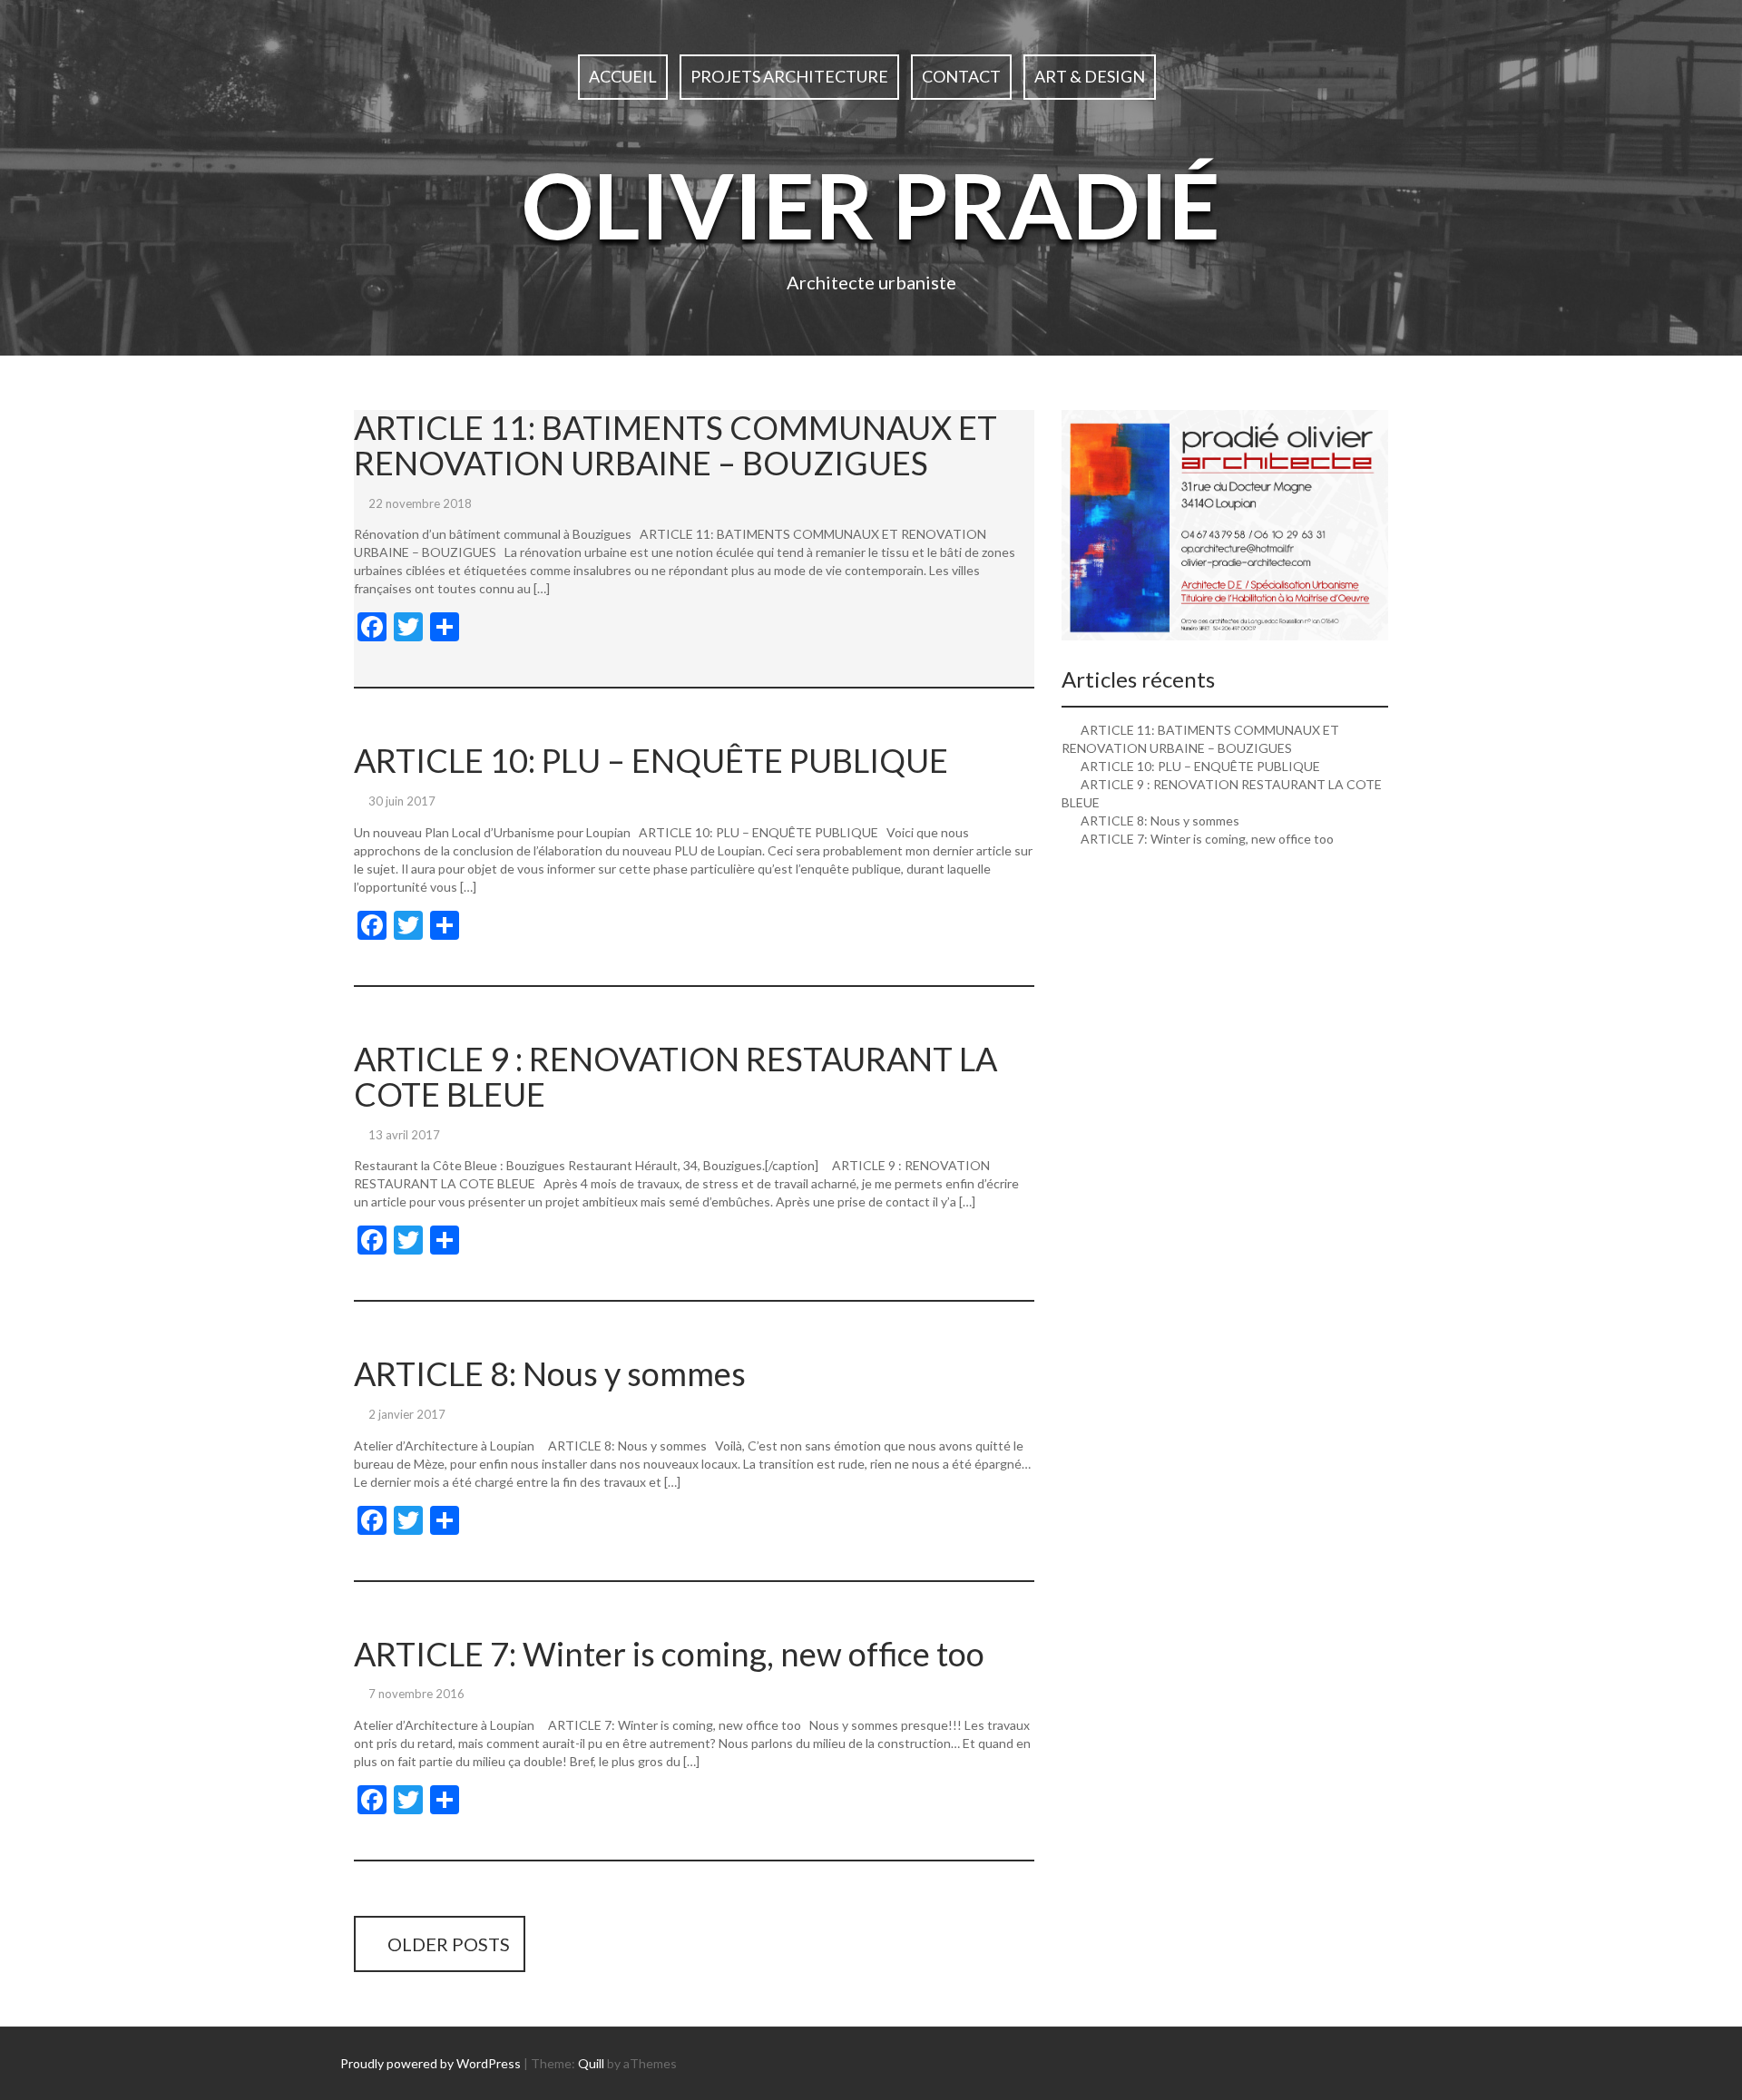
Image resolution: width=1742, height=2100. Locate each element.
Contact (961, 76)
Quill (591, 2063)
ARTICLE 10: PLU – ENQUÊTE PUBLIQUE (651, 760)
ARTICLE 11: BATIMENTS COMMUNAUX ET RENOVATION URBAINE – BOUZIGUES (675, 445)
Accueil (623, 76)
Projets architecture (789, 76)
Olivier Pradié (871, 204)
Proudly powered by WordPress (431, 2063)
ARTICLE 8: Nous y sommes (550, 1373)
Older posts (447, 1944)
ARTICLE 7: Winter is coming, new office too (669, 1654)
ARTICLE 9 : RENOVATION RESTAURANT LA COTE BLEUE (675, 1077)
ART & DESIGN (1090, 76)
